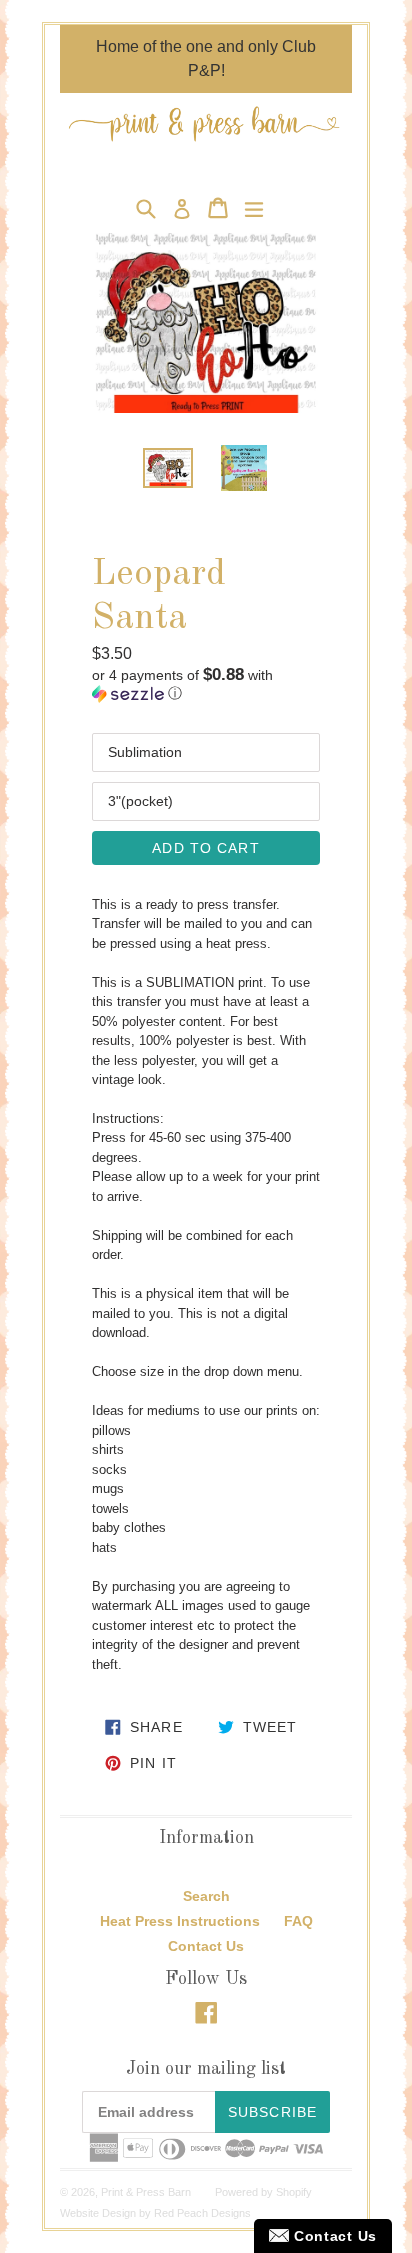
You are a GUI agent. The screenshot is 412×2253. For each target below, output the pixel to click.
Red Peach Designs (202, 2213)
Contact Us (206, 1946)
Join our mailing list (206, 2069)
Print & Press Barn (146, 2192)
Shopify (294, 2192)
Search (206, 1896)
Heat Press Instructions (180, 1921)
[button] (206, 684)
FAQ (298, 1921)
